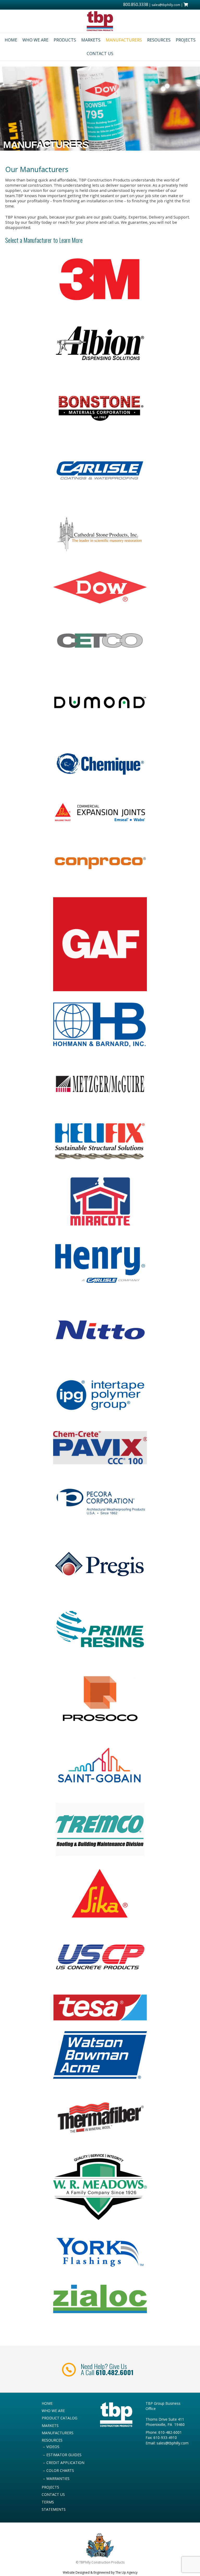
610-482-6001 (170, 2432)
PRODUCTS (65, 40)
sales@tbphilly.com (166, 5)
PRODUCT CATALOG (60, 2418)
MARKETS (91, 40)
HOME (11, 40)
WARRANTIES (58, 2478)
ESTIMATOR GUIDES (64, 2455)
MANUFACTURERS (124, 40)
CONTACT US (100, 54)
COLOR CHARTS (60, 2470)
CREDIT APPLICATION (65, 2463)
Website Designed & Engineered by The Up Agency (100, 2572)
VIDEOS (53, 2447)
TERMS (48, 2502)
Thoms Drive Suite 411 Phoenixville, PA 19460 (165, 2422)
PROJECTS (186, 40)
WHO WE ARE (35, 40)
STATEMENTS (54, 2509)
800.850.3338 (136, 4)
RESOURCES (159, 40)
